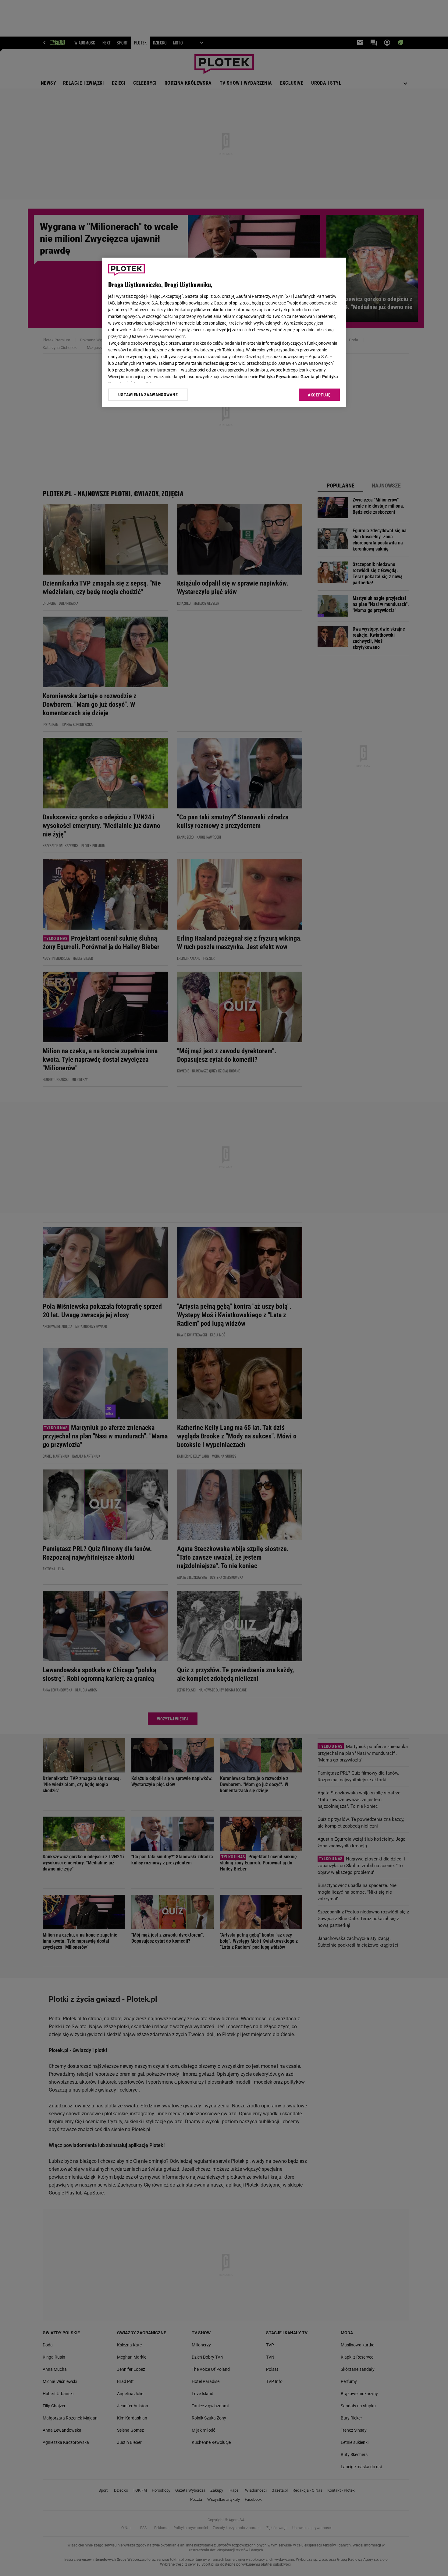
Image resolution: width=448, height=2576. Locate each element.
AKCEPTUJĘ (319, 395)
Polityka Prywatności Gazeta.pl (289, 377)
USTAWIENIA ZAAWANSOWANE (148, 395)
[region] (224, 332)
